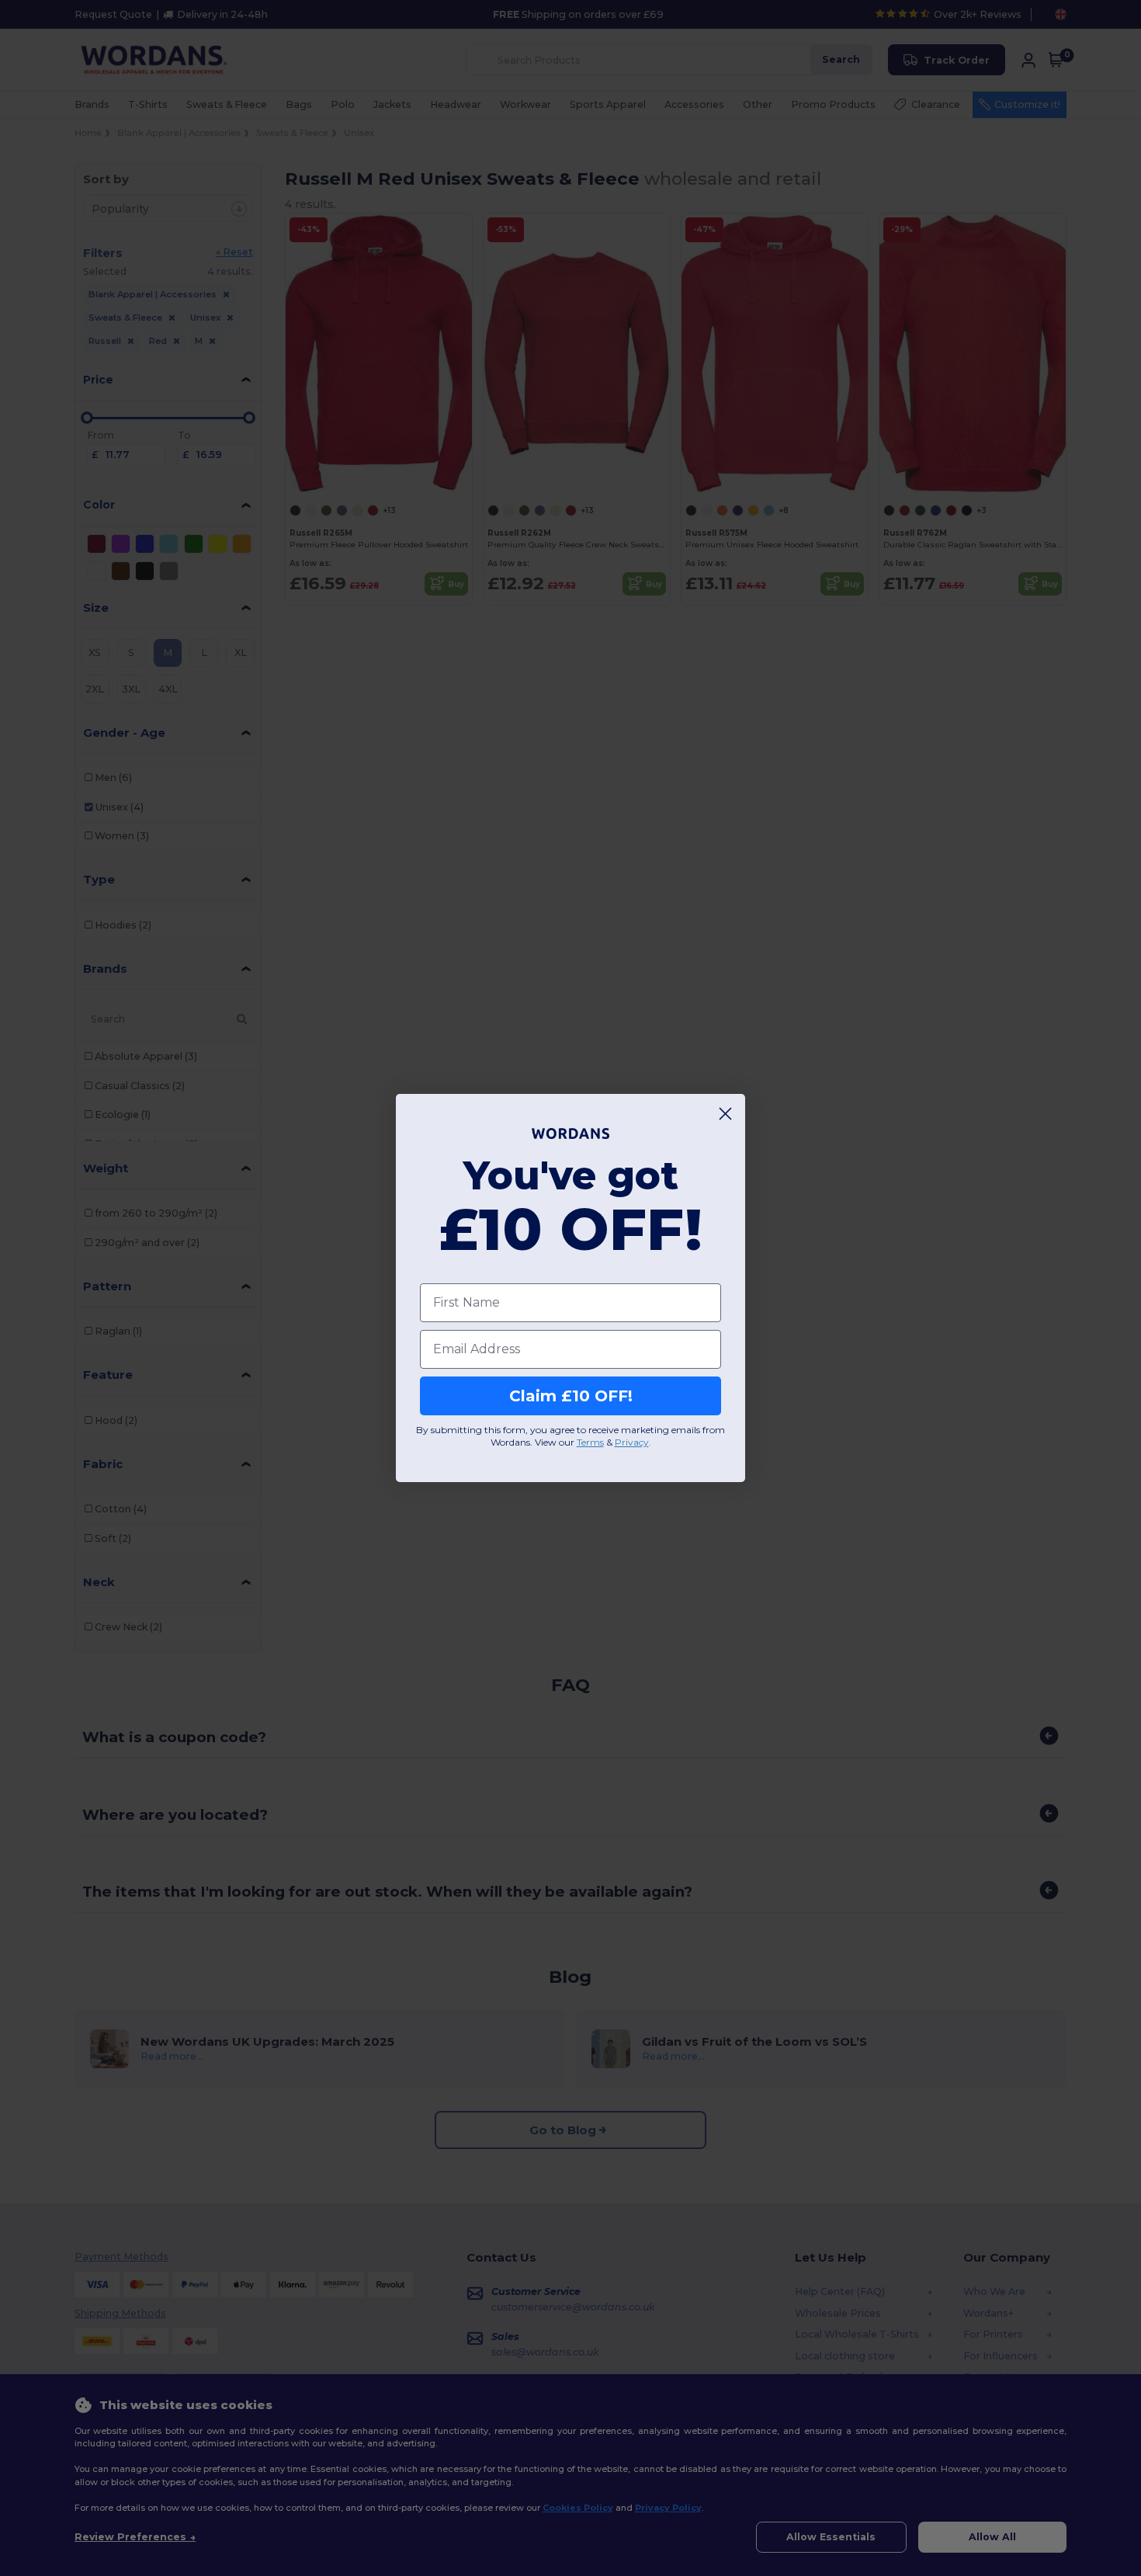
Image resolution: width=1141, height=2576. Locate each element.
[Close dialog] (725, 1114)
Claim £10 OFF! (571, 1396)
